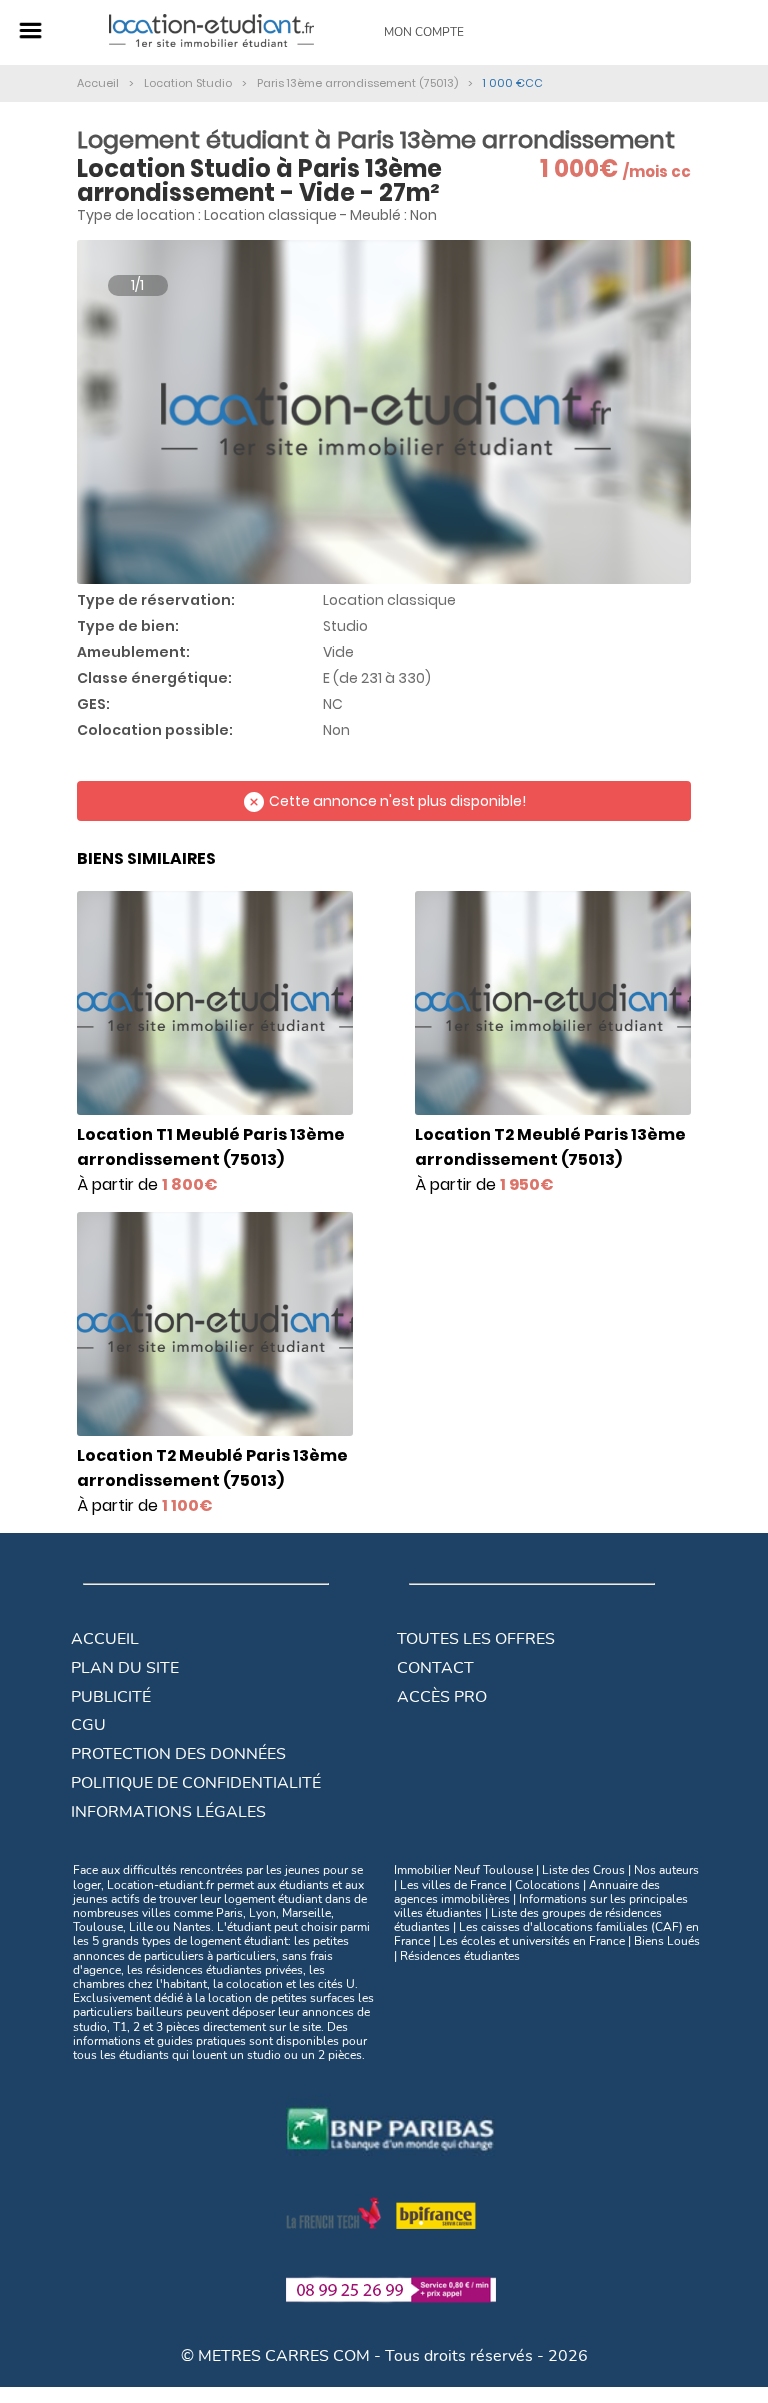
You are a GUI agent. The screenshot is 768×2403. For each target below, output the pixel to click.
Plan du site (125, 1668)
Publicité (111, 1697)
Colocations (547, 1885)
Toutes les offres (476, 1639)
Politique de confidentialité (196, 1783)
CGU (88, 1725)
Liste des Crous (583, 1870)
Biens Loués (667, 1941)
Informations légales (168, 1812)
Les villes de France (453, 1885)
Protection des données (178, 1754)
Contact (435, 1668)
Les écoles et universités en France (532, 1941)
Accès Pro (442, 1697)
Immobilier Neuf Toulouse (463, 1870)
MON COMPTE (424, 32)
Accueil (105, 1639)
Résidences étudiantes (460, 1956)
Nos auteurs (666, 1870)
